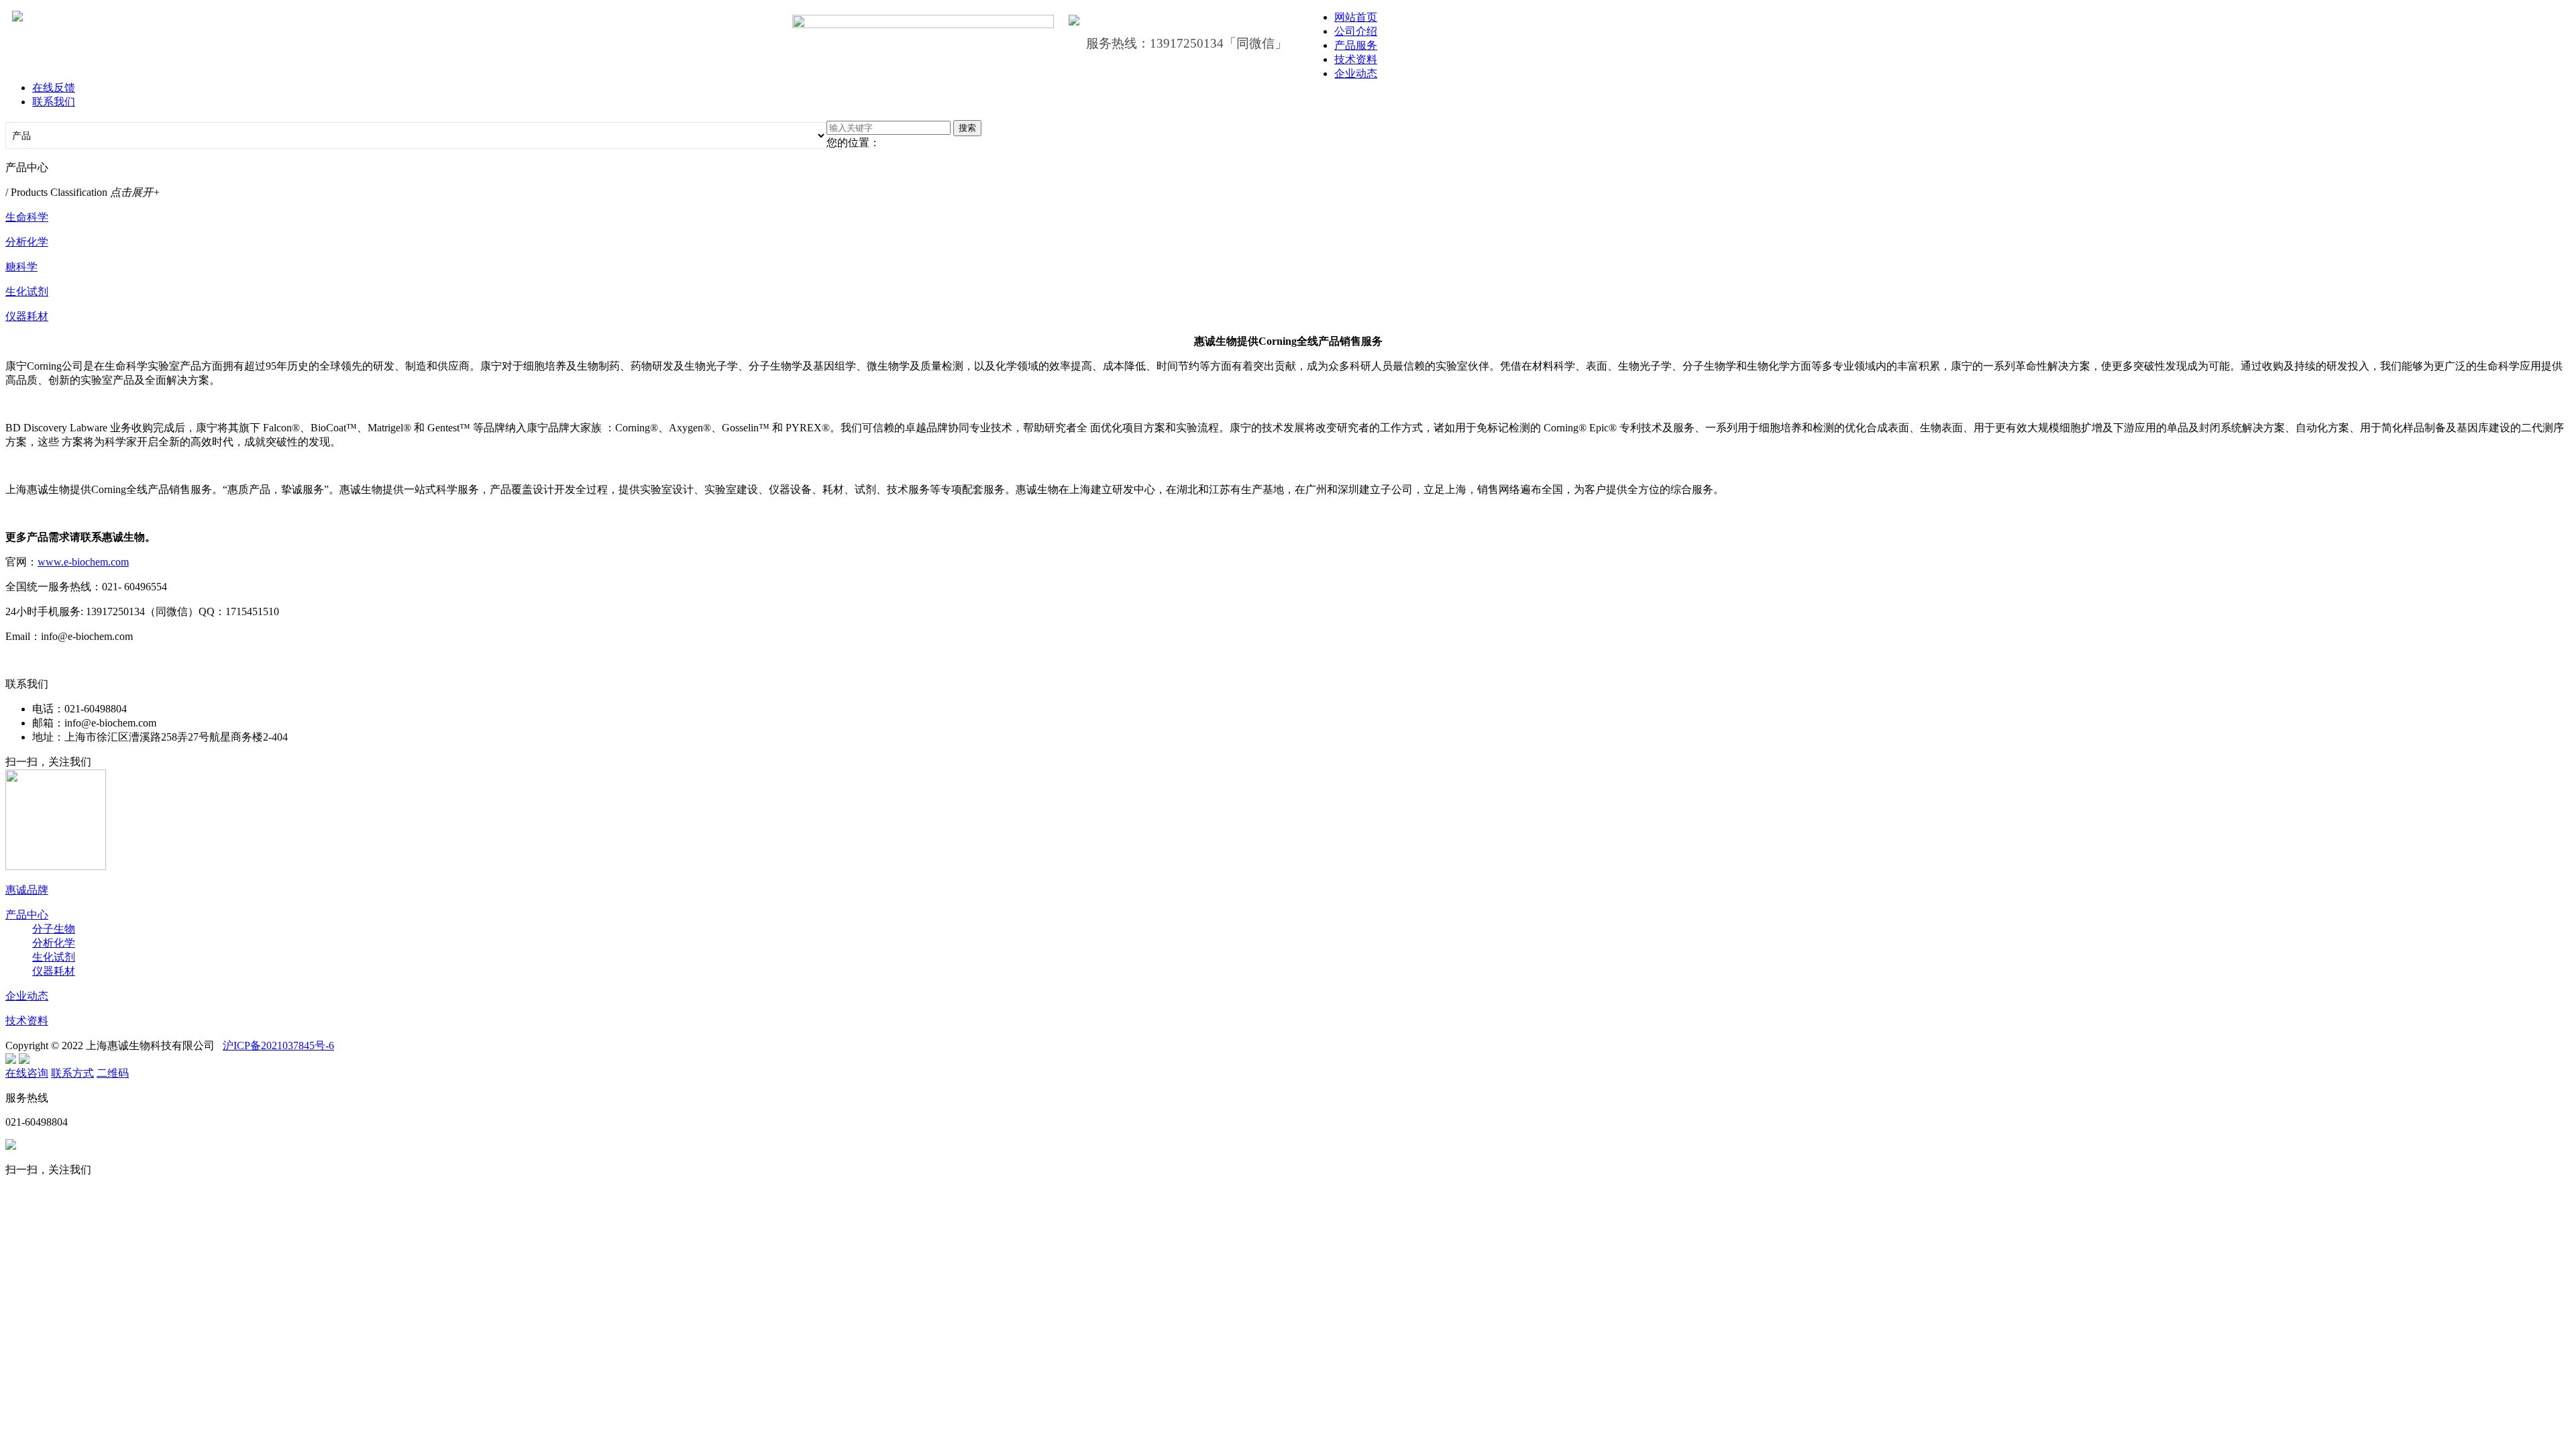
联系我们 (54, 102)
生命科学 (27, 217)
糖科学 (21, 267)
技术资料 (1356, 59)
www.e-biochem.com (83, 562)
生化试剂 (27, 291)
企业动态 (1356, 73)
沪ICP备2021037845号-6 (278, 1045)
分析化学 (27, 242)
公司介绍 (1356, 31)
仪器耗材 (27, 316)
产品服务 (1356, 45)
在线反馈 (54, 88)
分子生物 (54, 929)
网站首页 (1356, 17)
